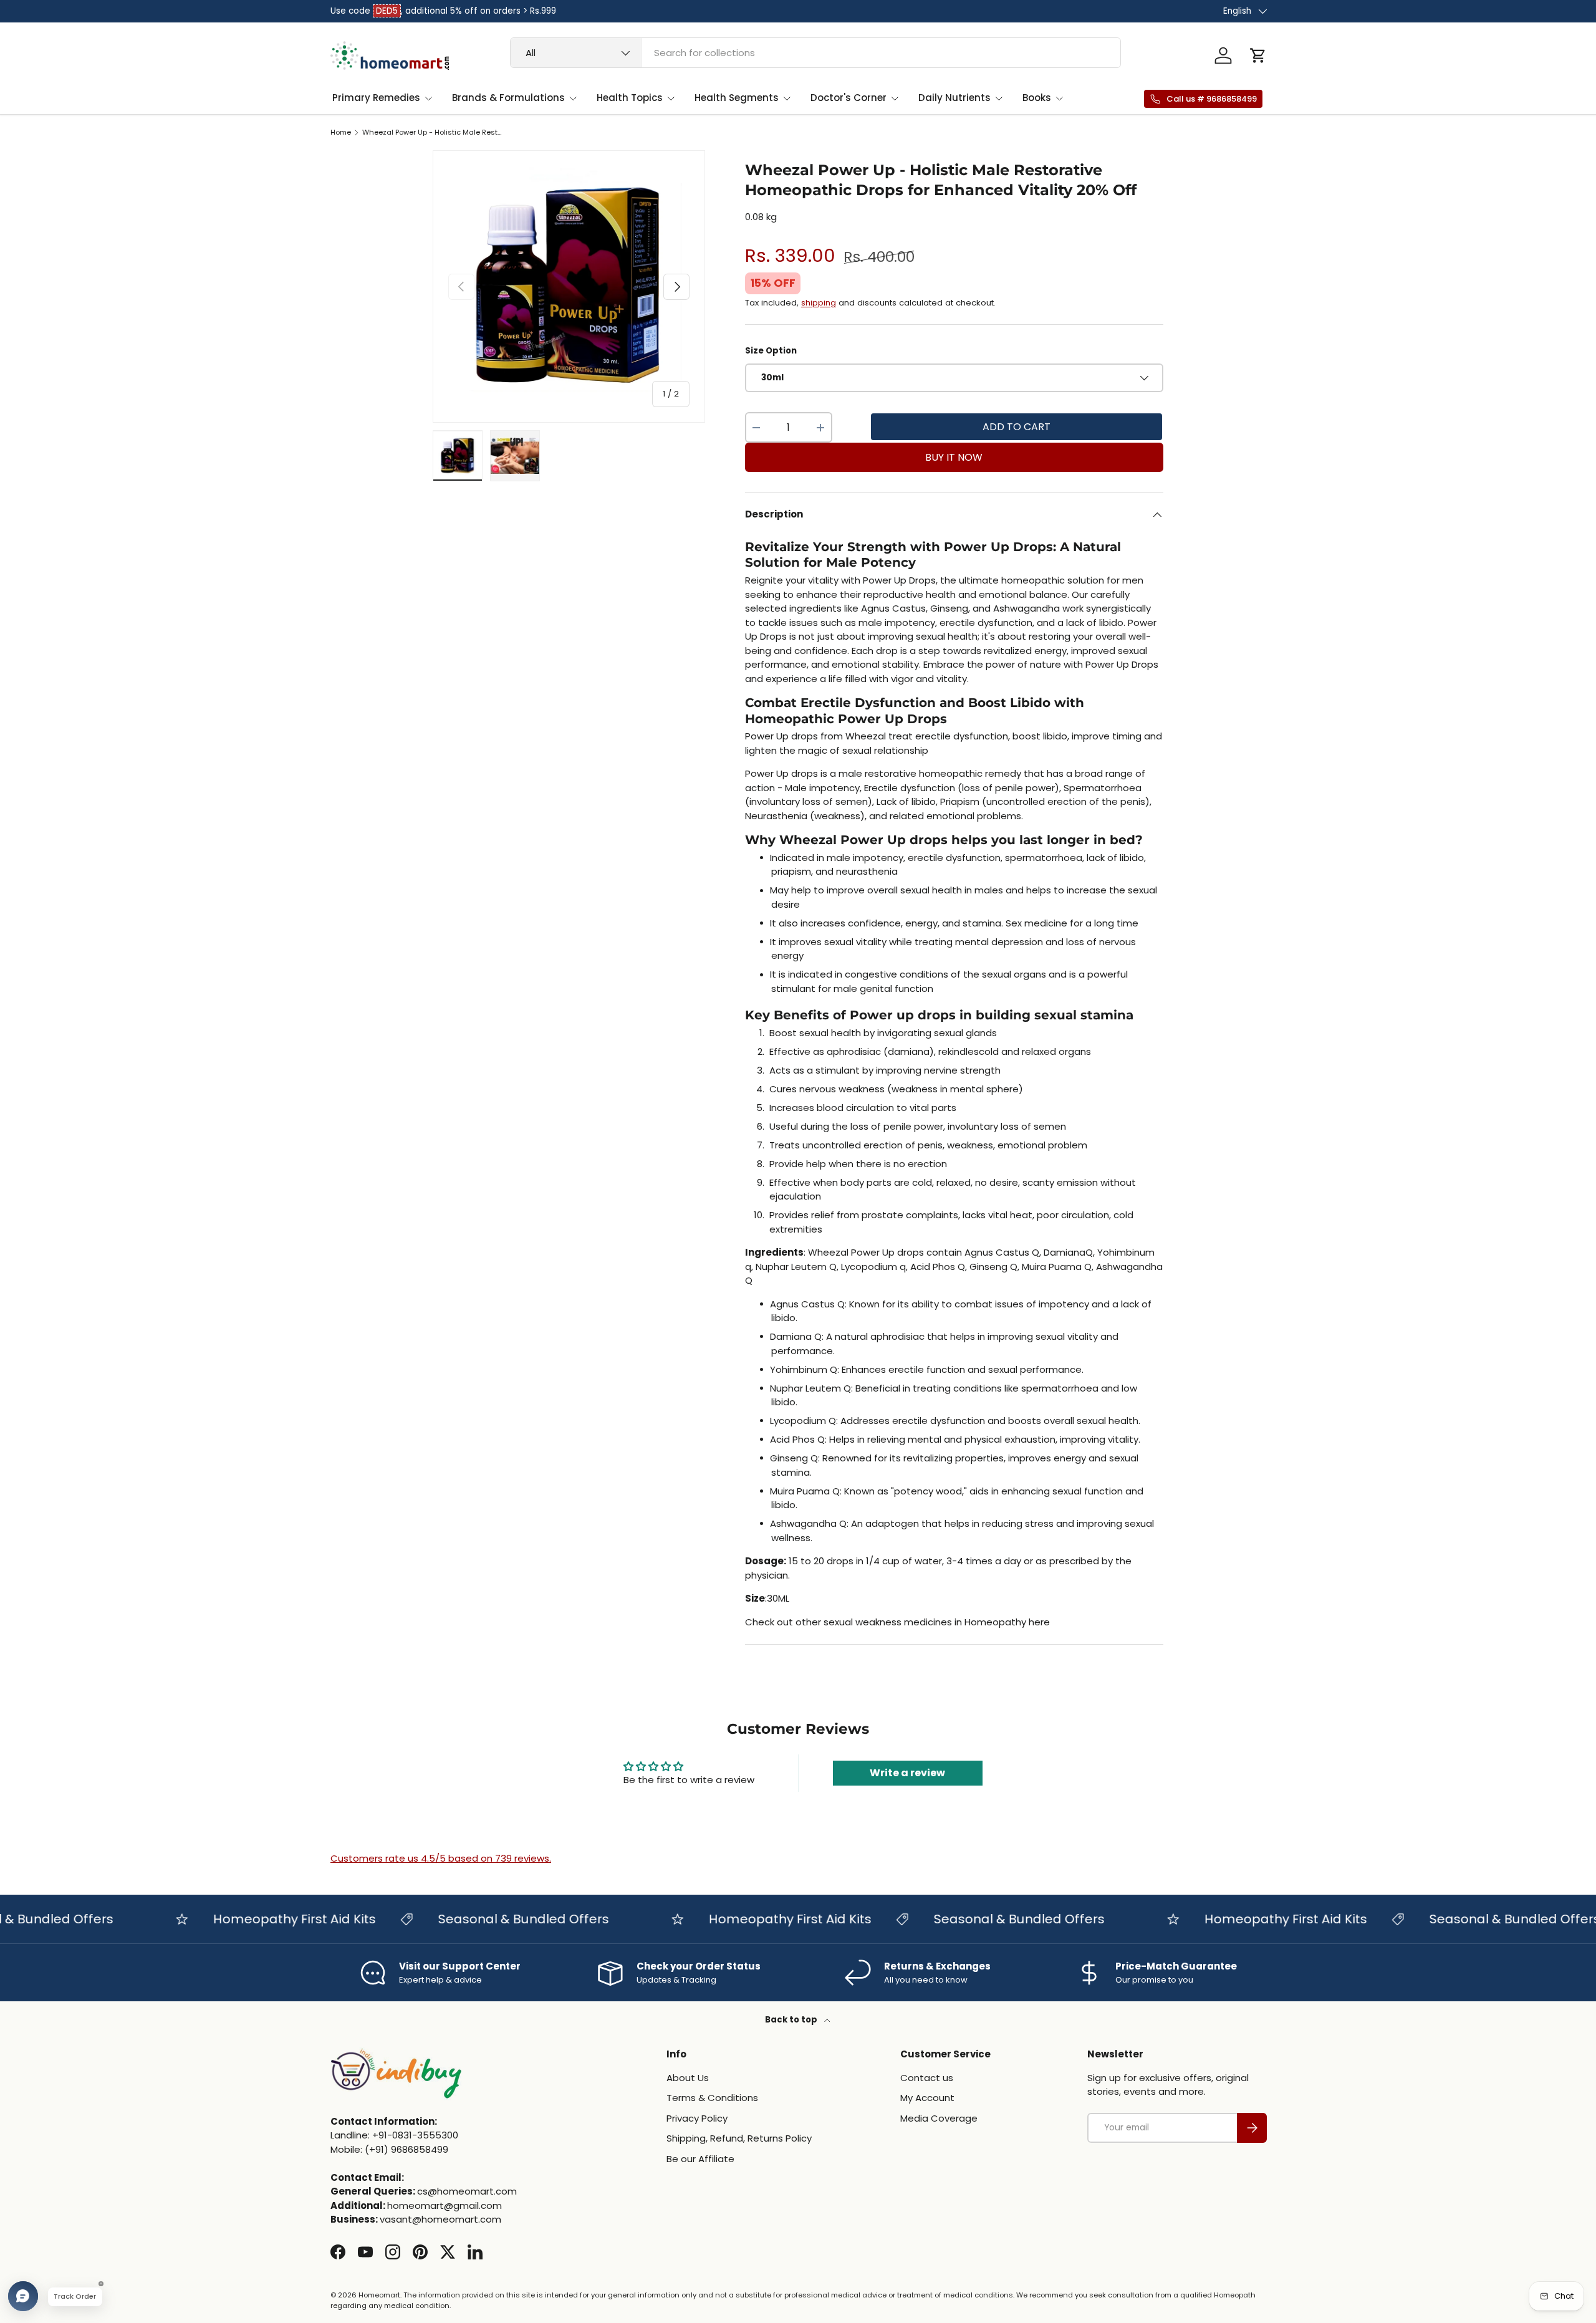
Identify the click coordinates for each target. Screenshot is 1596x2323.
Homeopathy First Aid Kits (255, 1919)
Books (1037, 98)
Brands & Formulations (508, 98)
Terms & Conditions (712, 2098)
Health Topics (630, 98)
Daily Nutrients (954, 98)
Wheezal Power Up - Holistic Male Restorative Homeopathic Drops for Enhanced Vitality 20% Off (432, 132)
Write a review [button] (907, 1773)
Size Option (771, 351)
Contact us (927, 2078)
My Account (927, 2098)
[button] (1258, 55)
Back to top (792, 2020)
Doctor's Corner (848, 98)
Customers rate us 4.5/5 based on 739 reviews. (441, 1858)
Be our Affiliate (700, 2159)
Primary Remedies (376, 98)
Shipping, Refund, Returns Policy (739, 2138)
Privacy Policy (697, 2118)
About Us (688, 2078)
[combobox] (816, 53)
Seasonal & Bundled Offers (484, 1919)
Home (341, 132)
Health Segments (737, 98)
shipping (819, 303)
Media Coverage (939, 2118)
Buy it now (954, 457)
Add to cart (1017, 427)
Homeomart (379, 2295)
